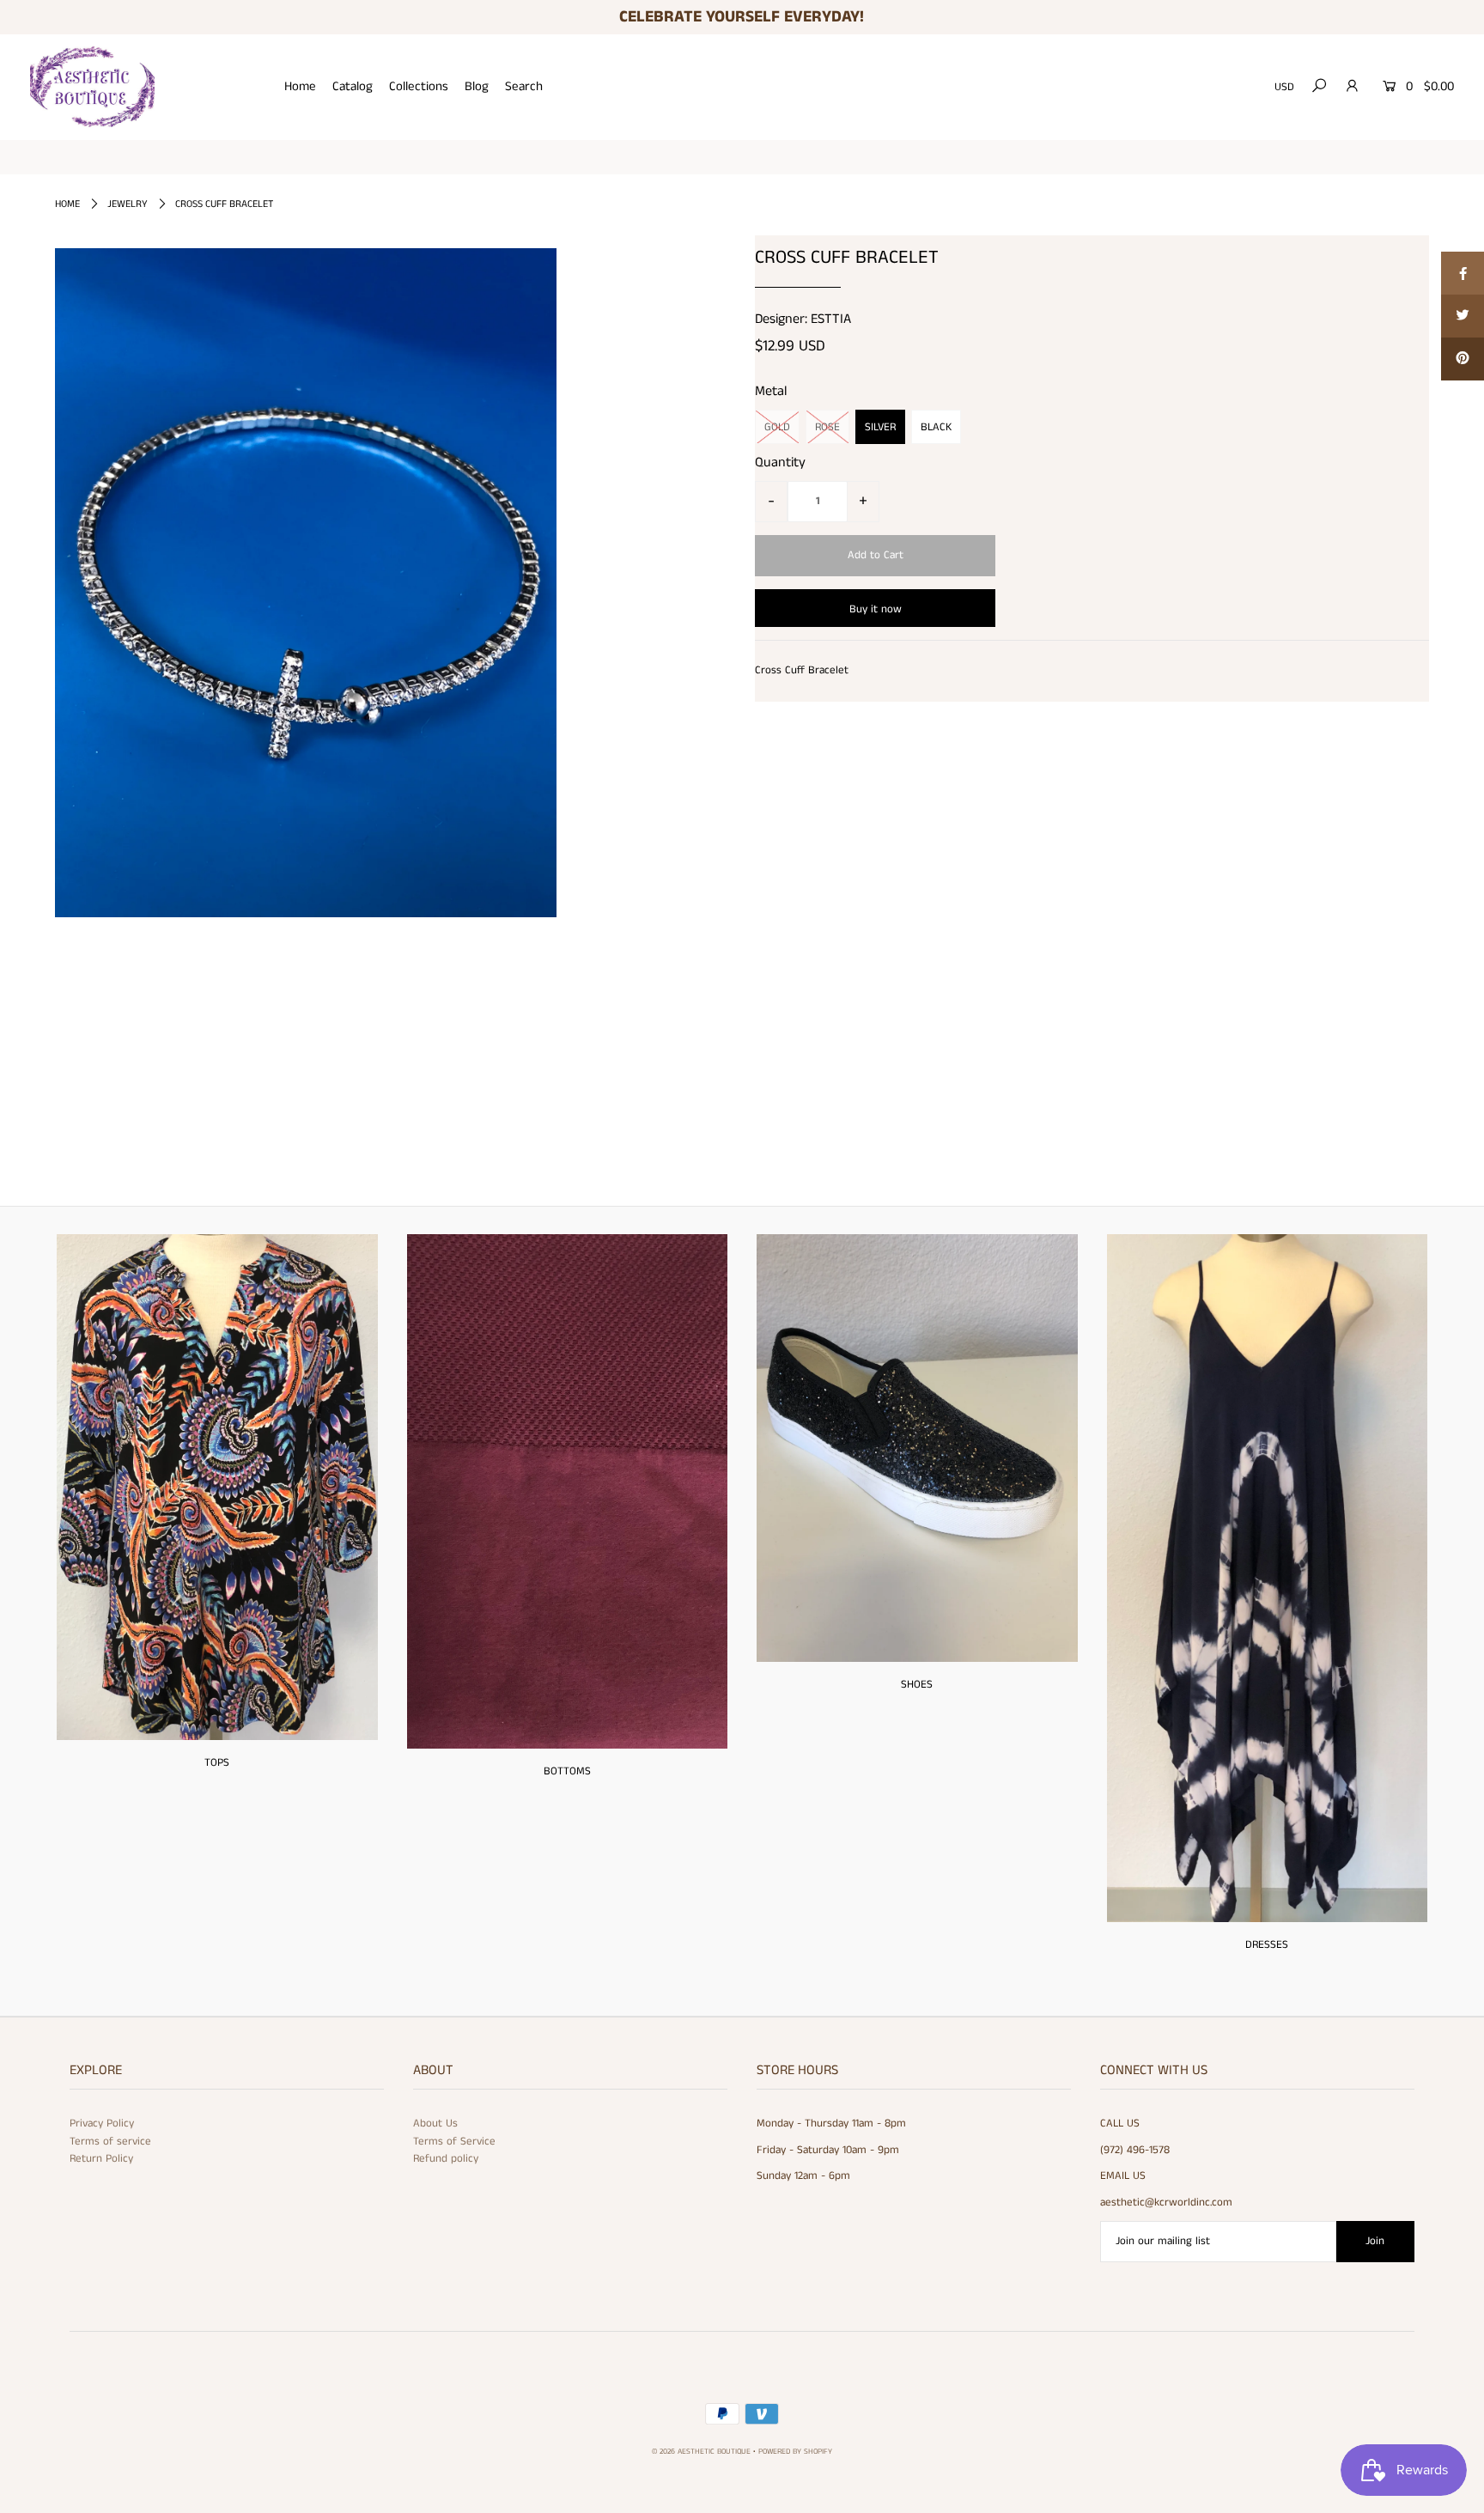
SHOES (917, 1685)
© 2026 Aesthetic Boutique (701, 2452)
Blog (477, 86)
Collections (419, 86)
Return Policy (101, 2159)
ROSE (827, 427)
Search (524, 86)
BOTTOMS (567, 1771)
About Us (435, 2124)
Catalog (353, 86)
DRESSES (1267, 1945)
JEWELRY (128, 204)
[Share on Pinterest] (1463, 359)
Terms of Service (454, 2142)
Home (300, 86)
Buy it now (876, 609)
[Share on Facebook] (1463, 273)
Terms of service (110, 2142)
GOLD (777, 427)
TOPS (217, 1763)
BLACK (936, 427)
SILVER (880, 427)
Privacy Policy (102, 2124)
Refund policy (446, 2159)
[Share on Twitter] (1463, 316)
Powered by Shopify (795, 2452)
